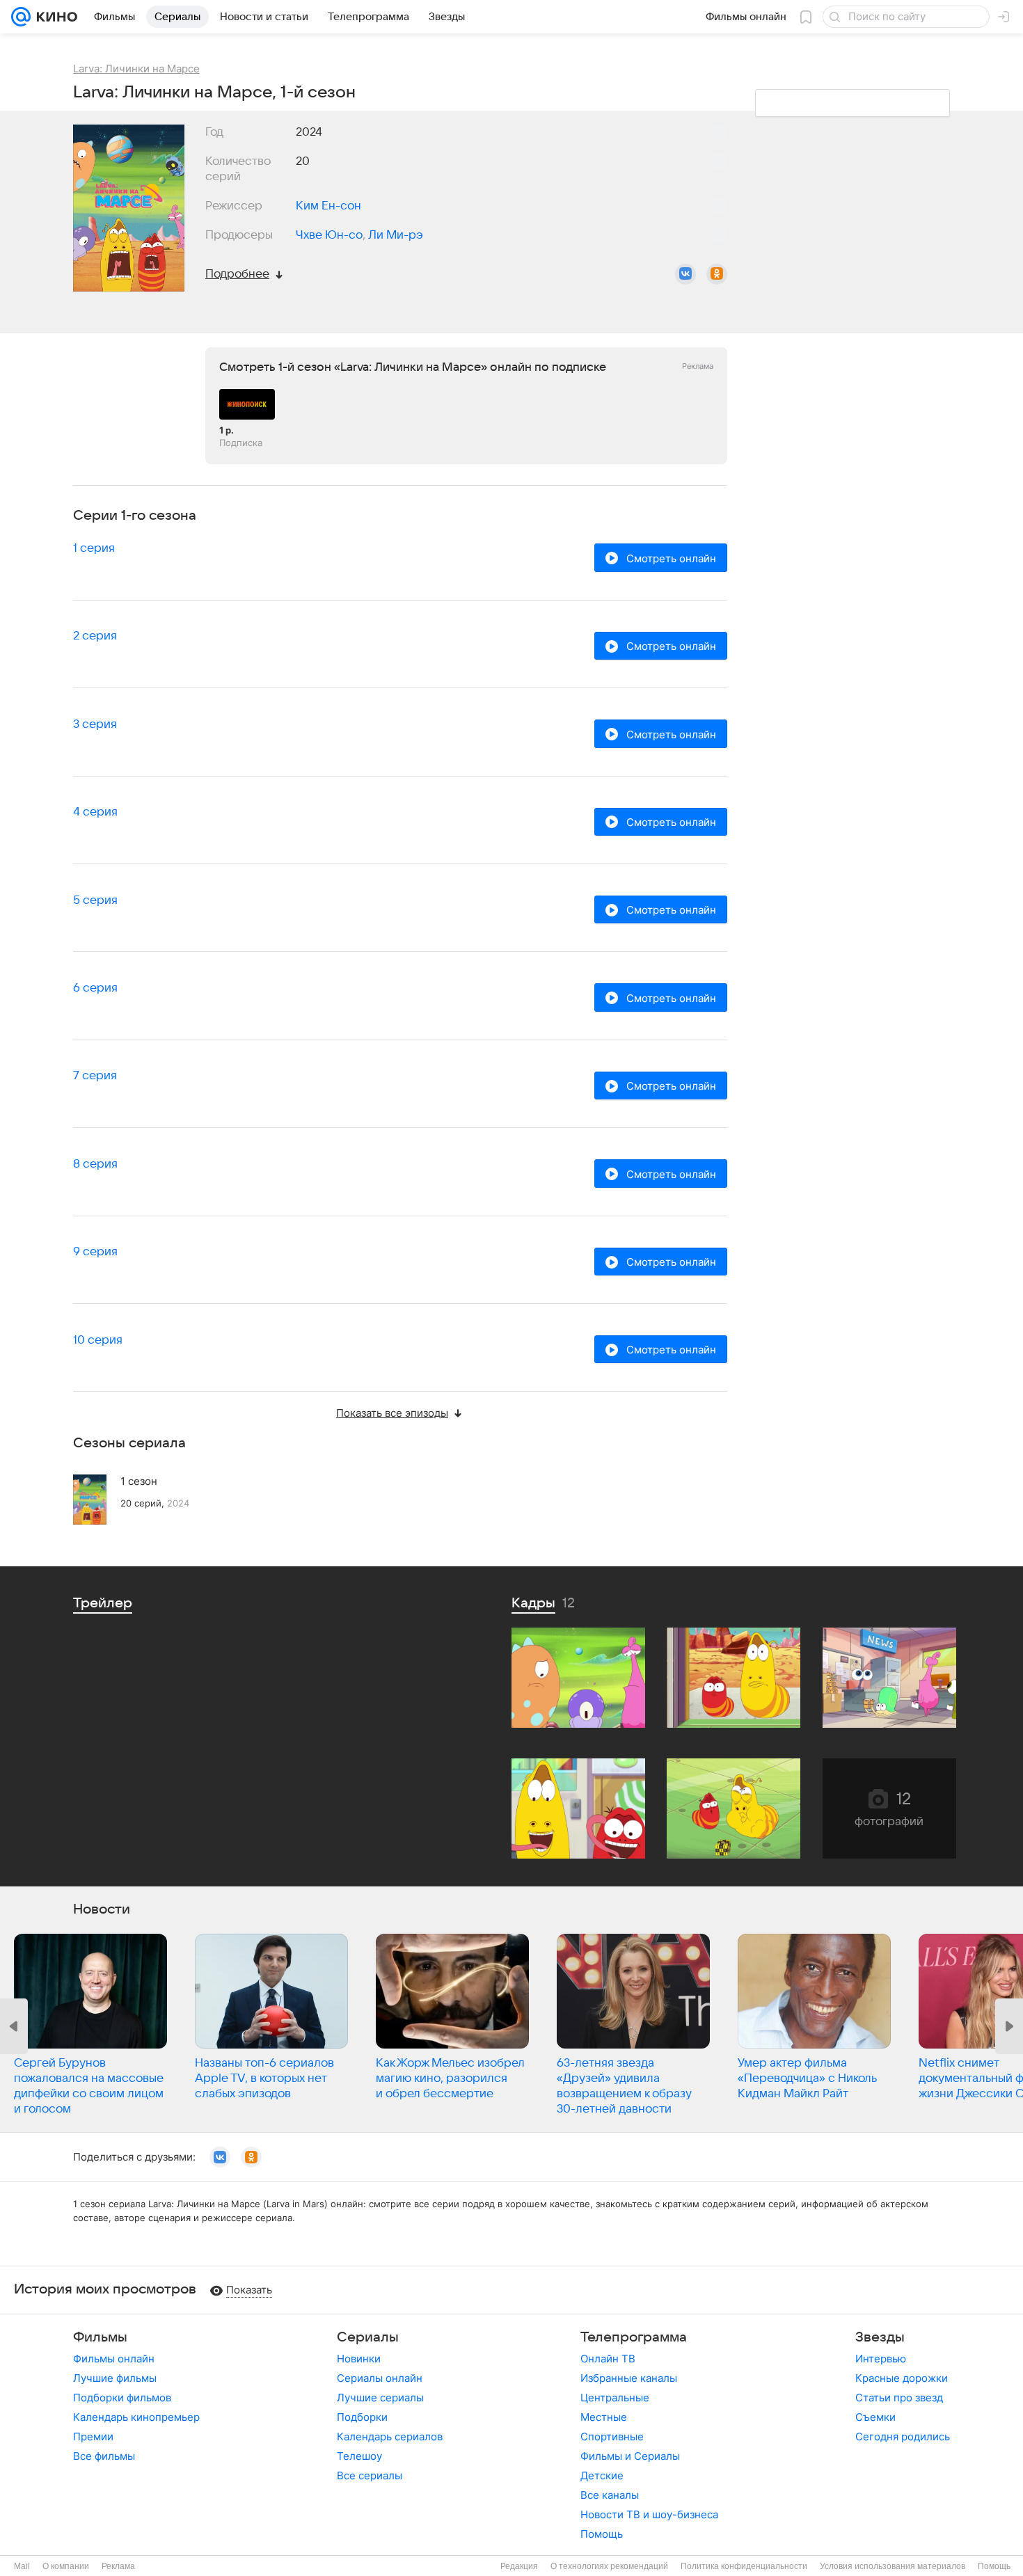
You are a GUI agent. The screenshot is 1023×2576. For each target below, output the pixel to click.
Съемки (875, 2417)
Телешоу (359, 2456)
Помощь (602, 2534)
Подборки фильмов (122, 2398)
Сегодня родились (903, 2436)
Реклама (118, 2566)
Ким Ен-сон (328, 206)
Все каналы (610, 2495)
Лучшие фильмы (115, 2378)
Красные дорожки (902, 2378)
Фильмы (100, 2337)
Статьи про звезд (899, 2398)
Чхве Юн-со (329, 235)
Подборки (362, 2417)
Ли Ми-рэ (396, 235)
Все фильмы (104, 2456)
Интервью (881, 2359)
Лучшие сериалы (380, 2398)
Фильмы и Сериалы (630, 2456)
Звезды (880, 2337)
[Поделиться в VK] (685, 274)
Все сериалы (370, 2475)
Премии (93, 2436)
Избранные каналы (629, 2378)
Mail (22, 2566)
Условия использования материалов (893, 2566)
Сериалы (368, 2337)
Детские (602, 2475)
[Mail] (21, 17)
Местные (604, 2417)
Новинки (359, 2359)
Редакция (519, 2566)
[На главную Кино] (54, 17)
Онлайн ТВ (608, 2359)
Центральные (615, 2398)
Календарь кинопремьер (136, 2417)
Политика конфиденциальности (744, 2566)
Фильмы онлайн (114, 2359)
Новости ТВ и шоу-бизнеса (649, 2514)
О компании (66, 2566)
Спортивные (612, 2436)
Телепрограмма (634, 2337)
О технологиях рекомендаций (609, 2566)
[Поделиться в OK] (717, 274)
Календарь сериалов (390, 2436)
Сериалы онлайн (380, 2378)
